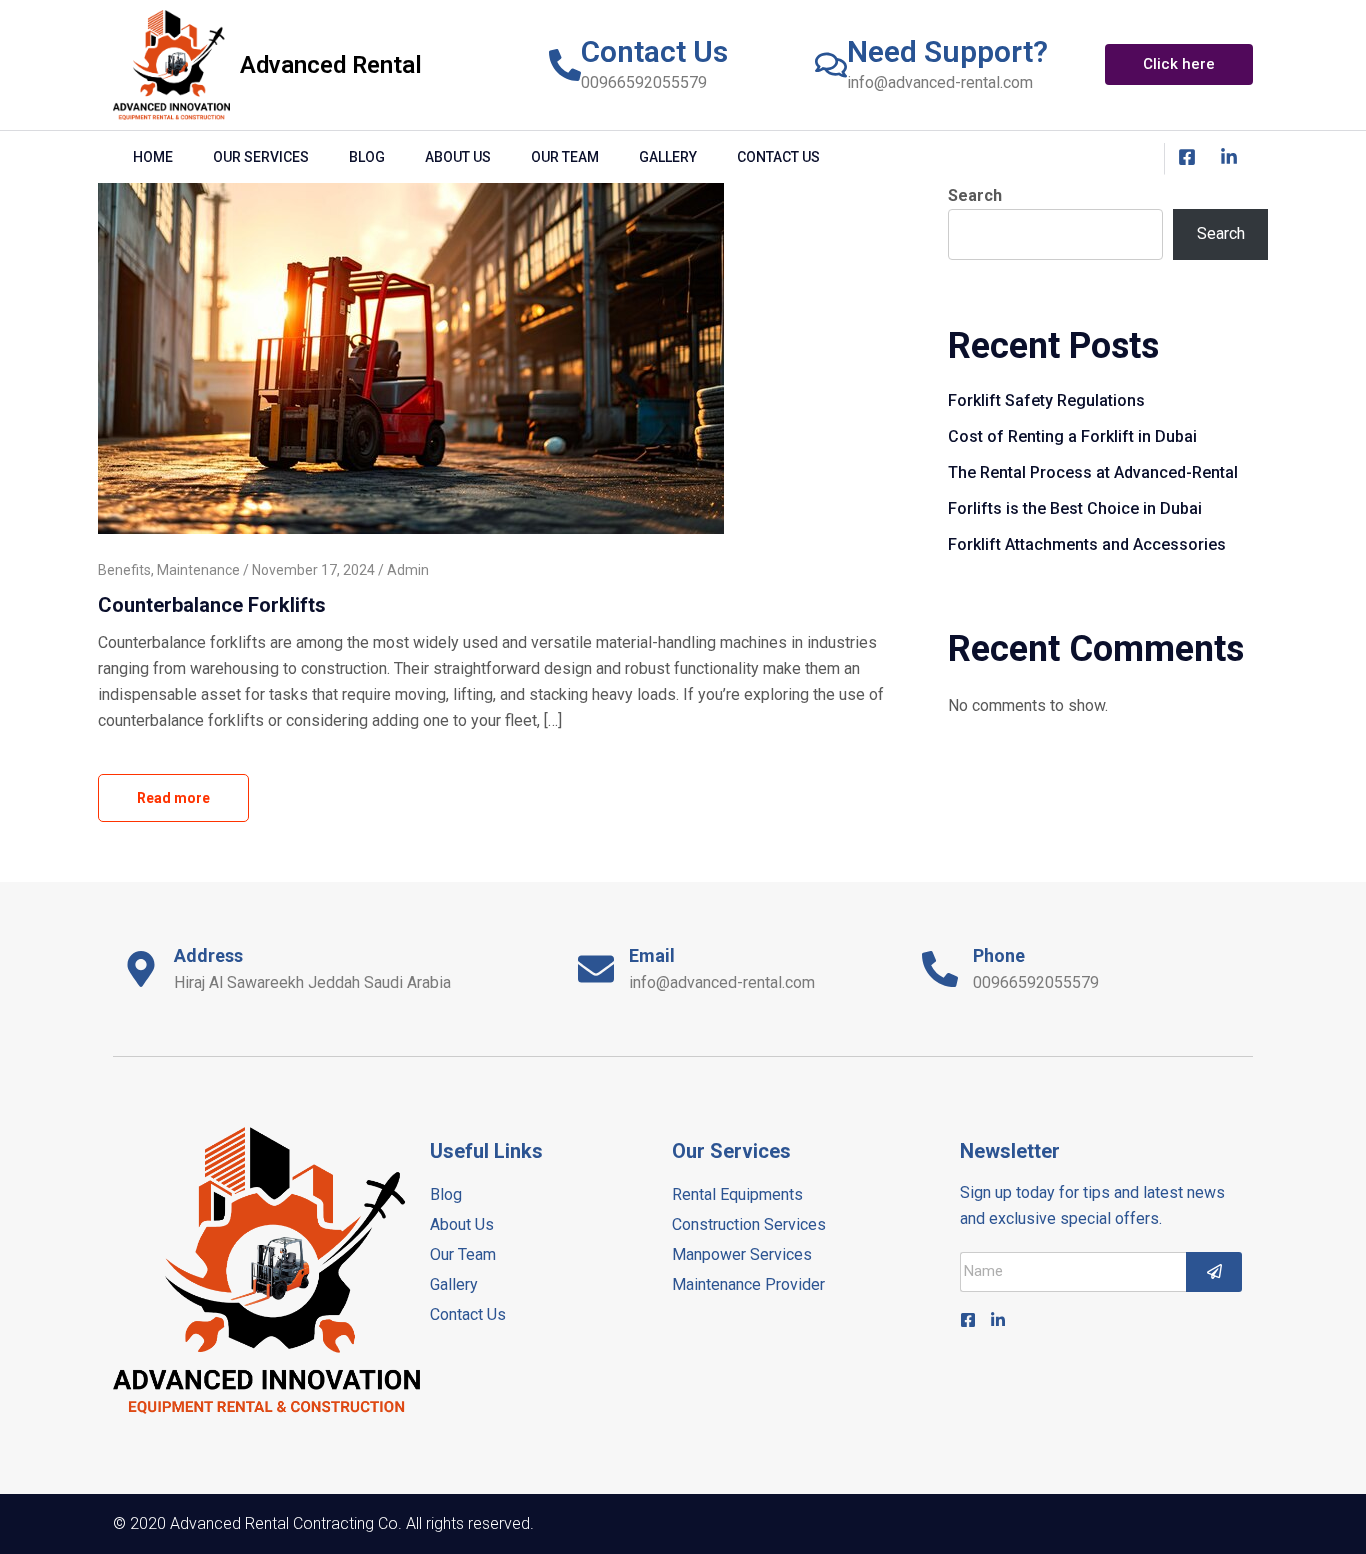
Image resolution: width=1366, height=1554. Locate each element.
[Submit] (1214, 1272)
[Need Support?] (831, 65)
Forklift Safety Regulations (1046, 400)
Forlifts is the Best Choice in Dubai (1075, 508)
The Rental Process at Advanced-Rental (1093, 472)
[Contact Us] (565, 65)
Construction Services (749, 1224)
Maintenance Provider (748, 1284)
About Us (458, 157)
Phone (999, 955)
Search (975, 195)
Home (153, 157)
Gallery (668, 157)
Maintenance (198, 570)
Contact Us (654, 51)
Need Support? (947, 51)
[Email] (596, 969)
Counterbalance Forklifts (212, 605)
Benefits (124, 570)
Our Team (565, 157)
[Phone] (940, 969)
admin (408, 570)
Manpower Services (742, 1254)
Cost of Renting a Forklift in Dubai (1072, 436)
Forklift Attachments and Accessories (1087, 544)
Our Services (261, 157)
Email (652, 955)
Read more (173, 798)
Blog (367, 157)
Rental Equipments (737, 1194)
